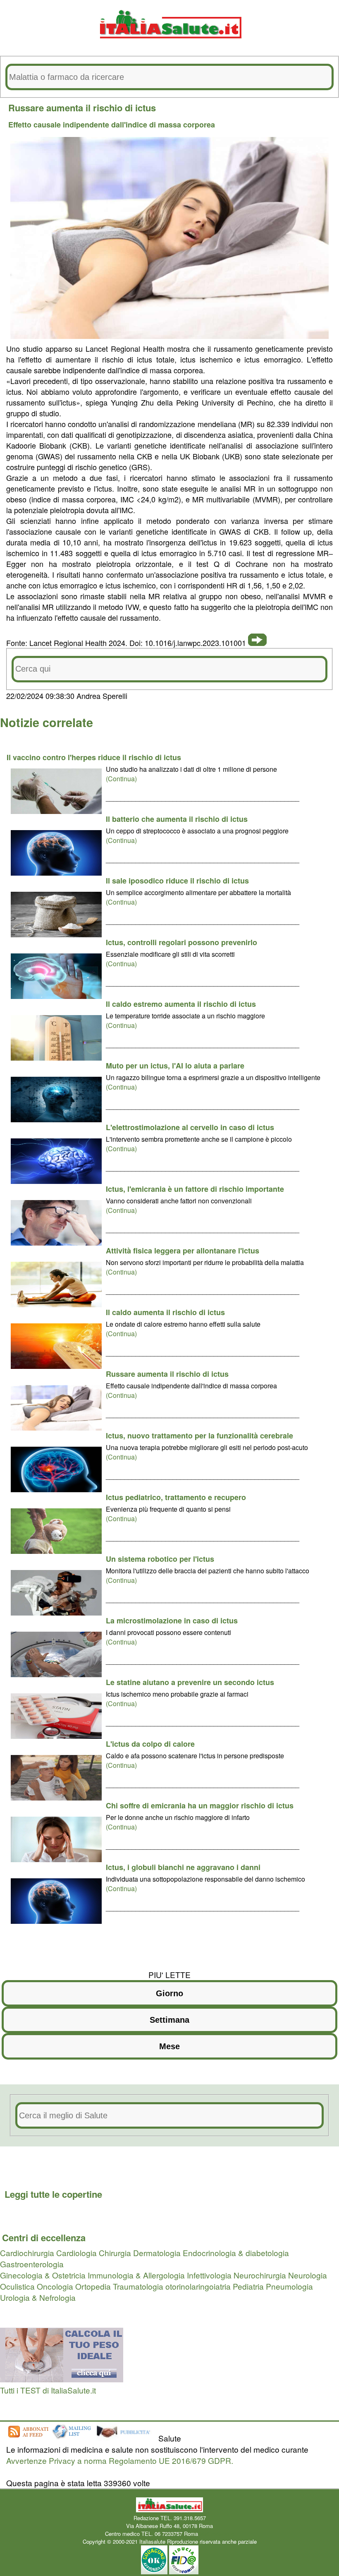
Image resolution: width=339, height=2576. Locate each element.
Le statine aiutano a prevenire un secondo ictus (190, 1682)
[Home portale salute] (169, 46)
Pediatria (248, 2286)
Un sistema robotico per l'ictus (160, 1559)
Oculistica (17, 2286)
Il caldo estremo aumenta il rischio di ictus (181, 1004)
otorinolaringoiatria (198, 2286)
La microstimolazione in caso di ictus (172, 1621)
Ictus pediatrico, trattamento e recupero (176, 1497)
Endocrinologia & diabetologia (236, 2253)
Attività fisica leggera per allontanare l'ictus (183, 1251)
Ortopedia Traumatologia (119, 2286)
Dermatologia (157, 2253)
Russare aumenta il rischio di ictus (167, 1374)
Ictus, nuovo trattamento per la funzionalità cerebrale (199, 1436)
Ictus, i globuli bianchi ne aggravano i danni (183, 1867)
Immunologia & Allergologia (136, 2275)
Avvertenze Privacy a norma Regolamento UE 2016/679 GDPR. (120, 2460)
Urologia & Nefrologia (38, 2297)
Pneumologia (289, 2286)
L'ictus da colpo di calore (150, 1744)
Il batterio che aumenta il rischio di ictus (177, 819)
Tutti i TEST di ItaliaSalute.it (48, 2390)
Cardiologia (76, 2253)
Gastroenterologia (32, 2264)
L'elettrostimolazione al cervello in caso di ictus (190, 1127)
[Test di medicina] (62, 2379)
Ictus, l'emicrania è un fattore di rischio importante (195, 1189)
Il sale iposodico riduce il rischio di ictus (177, 881)
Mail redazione (217, 2534)
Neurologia (308, 2275)
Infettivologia (209, 2275)
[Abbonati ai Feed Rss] (28, 2438)
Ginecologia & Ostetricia (43, 2275)
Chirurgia (115, 2253)
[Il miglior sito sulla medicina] (126, 2438)
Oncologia (55, 2286)
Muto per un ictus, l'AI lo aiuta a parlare (175, 1066)
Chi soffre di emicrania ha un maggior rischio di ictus (200, 1805)
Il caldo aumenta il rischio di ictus (165, 1312)
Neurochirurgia (260, 2275)
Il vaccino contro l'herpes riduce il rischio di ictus (94, 757)
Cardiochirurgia (27, 2253)
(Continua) (121, 779)
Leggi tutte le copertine (53, 2194)
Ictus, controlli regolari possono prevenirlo (181, 942)
